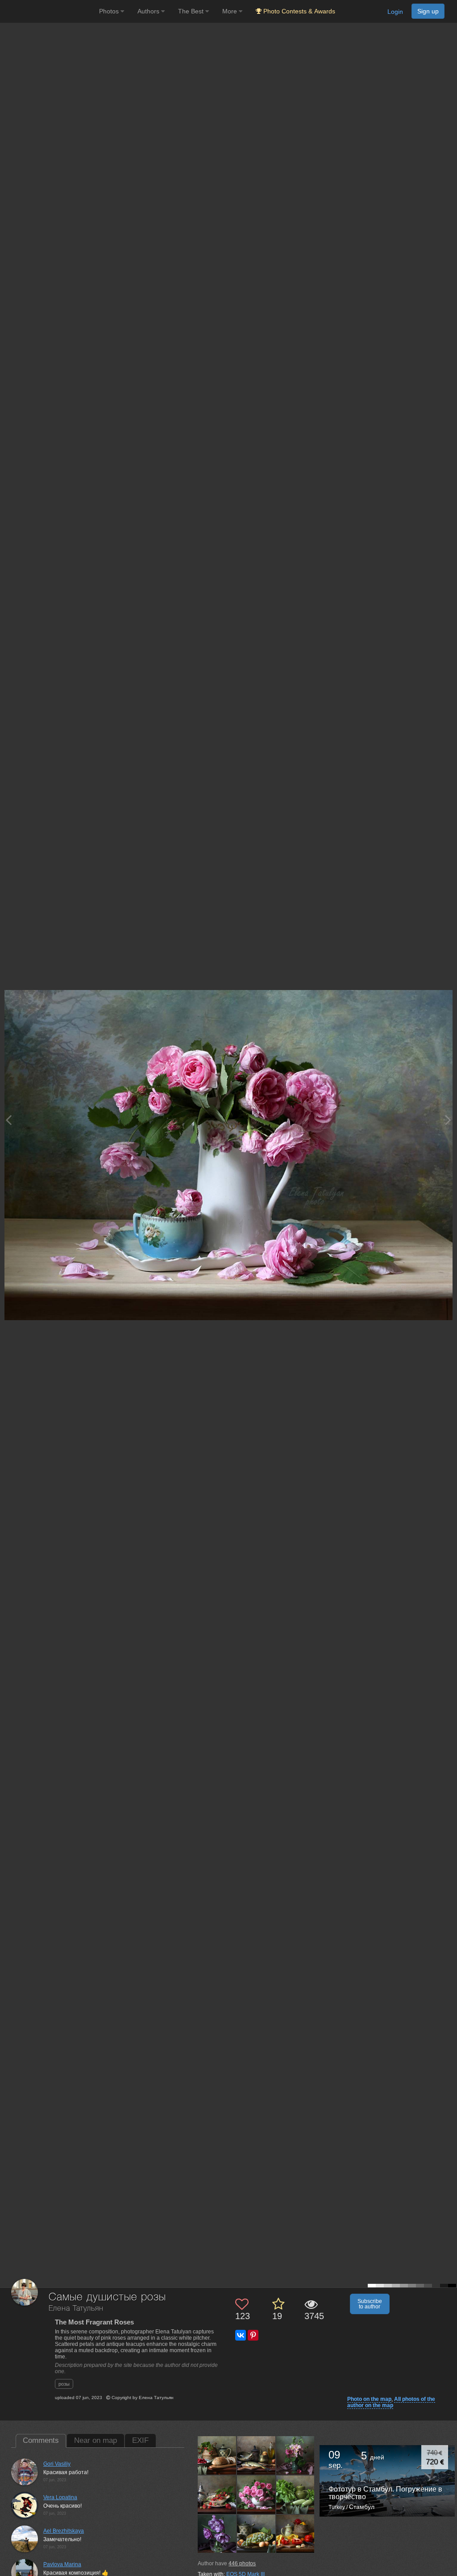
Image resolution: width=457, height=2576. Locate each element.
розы (64, 2384)
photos (242, 2563)
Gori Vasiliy (57, 2464)
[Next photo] (448, 1120)
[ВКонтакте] (241, 2335)
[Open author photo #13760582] (296, 2455)
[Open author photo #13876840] (217, 2455)
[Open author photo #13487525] (256, 2534)
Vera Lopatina (60, 2497)
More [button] (231, 11)
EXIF (140, 2440)
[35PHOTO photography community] (48, 11)
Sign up (428, 11)
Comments (41, 2440)
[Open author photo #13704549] (256, 2494)
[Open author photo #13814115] (256, 2455)
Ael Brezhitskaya (64, 2531)
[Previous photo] (8, 1120)
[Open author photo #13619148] (217, 2534)
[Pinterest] (253, 2335)
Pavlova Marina (62, 2564)
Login (395, 12)
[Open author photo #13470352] (296, 2534)
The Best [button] (192, 11)
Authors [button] (149, 11)
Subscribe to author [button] (370, 2304)
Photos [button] (110, 11)
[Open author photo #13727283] (217, 2494)
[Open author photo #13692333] (296, 2494)
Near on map (96, 2440)
